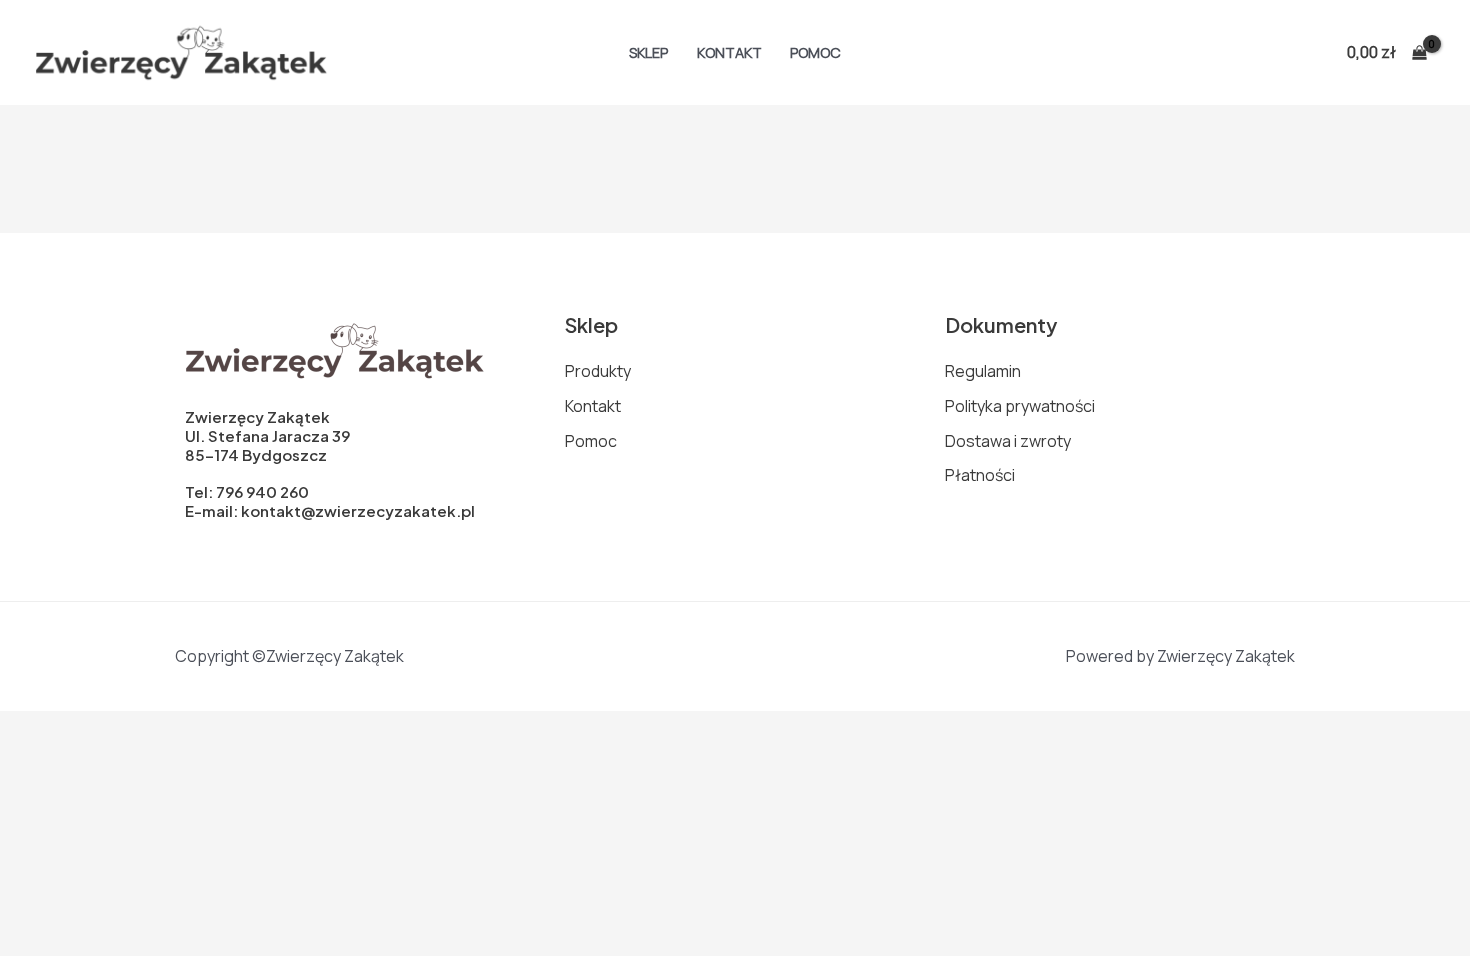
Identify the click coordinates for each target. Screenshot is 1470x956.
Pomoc (815, 52)
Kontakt (729, 52)
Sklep (648, 52)
